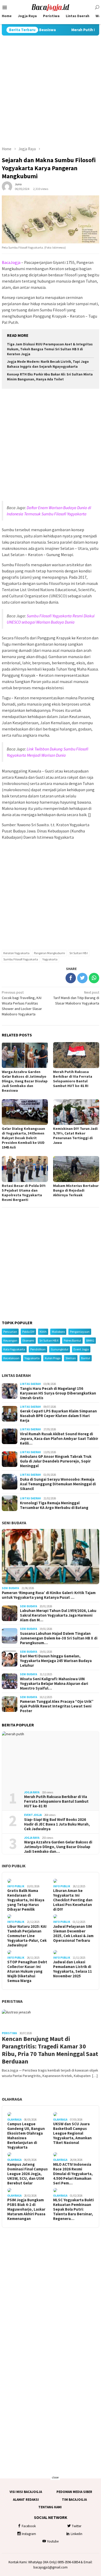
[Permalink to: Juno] (7, 186)
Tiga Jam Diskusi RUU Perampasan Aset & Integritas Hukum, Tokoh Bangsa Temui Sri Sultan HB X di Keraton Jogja (50, 349)
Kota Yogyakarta (14, 1349)
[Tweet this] (82, 978)
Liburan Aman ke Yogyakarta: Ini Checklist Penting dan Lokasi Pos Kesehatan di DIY (73, 1900)
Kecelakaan (11, 1358)
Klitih (43, 1332)
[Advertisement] (51, 91)
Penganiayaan (80, 1332)
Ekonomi (28, 1340)
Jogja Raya (32, 1792)
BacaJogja (11, 262)
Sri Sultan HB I (79, 953)
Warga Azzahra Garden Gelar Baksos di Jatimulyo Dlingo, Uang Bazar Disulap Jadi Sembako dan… (58, 1847)
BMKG (90, 1340)
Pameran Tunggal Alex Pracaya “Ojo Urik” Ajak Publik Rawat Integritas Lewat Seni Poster (57, 1706)
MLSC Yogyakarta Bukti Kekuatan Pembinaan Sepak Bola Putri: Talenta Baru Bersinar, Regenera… (73, 2209)
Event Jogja (81, 1349)
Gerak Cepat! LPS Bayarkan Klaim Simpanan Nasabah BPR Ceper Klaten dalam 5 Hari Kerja (58, 1416)
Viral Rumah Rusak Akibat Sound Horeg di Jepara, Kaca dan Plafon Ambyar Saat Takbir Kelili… (59, 1439)
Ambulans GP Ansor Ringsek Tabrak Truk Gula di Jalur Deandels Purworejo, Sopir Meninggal (56, 1461)
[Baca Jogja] (51, 7)
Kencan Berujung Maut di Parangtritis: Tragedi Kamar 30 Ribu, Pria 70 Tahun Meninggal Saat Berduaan (50, 2050)
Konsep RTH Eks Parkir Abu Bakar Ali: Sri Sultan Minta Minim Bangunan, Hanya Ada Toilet (50, 377)
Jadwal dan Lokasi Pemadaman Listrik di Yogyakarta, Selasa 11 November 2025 (73, 1969)
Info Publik (14, 1866)
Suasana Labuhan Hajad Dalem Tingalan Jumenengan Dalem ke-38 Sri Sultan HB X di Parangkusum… (59, 1638)
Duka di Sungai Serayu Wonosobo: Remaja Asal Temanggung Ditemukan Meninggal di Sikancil (58, 1484)
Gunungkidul (60, 1349)
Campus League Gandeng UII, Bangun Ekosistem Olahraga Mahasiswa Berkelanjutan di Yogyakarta (26, 2136)
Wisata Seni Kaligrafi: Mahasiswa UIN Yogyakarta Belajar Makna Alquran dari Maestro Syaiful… (54, 1684)
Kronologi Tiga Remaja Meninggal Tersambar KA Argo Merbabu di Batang (54, 1505)
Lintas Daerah (16, 1375)
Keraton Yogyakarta (16, 953)
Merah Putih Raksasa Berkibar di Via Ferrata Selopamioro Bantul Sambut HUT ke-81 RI (73, 1079)
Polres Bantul (72, 1340)
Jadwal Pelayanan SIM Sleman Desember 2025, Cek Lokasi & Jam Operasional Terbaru (73, 1933)
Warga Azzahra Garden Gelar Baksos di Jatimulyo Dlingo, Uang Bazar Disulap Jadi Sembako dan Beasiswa (25, 1081)
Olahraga (12, 2099)
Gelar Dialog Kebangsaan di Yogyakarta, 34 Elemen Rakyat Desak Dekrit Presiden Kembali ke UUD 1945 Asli (23, 1138)
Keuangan (10, 1340)
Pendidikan (38, 1349)
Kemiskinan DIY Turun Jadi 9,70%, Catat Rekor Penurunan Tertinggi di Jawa (75, 1136)
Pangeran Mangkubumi (49, 953)
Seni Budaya (14, 1523)
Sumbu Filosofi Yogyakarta (21, 959)
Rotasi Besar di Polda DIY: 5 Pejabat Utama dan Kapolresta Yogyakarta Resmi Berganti (24, 1193)
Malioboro (58, 1332)
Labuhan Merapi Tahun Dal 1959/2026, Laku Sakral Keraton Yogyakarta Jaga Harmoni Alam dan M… (58, 1615)
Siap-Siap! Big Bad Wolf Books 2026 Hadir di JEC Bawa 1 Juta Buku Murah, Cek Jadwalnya (57, 1824)
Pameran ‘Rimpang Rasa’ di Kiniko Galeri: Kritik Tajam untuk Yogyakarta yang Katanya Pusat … (49, 1595)
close (55, 2477)
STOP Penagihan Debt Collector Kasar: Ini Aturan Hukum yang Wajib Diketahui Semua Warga (27, 1971)
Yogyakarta (50, 959)
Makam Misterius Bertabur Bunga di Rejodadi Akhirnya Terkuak (76, 1190)
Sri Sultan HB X (49, 1340)
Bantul (86, 1358)
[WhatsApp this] (94, 978)
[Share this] (71, 978)
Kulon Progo (53, 1358)
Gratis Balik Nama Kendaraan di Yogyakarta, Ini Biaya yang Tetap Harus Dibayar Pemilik (26, 1900)
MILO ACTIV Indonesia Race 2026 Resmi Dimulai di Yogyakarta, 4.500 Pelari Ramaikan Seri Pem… (73, 2174)
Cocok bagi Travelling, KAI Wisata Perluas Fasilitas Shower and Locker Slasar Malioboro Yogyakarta (22, 1003)
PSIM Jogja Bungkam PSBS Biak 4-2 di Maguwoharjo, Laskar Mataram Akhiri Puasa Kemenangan (26, 2209)
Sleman (71, 1358)
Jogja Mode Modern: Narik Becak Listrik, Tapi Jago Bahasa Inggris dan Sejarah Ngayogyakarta (48, 364)
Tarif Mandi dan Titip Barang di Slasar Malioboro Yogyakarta (76, 998)
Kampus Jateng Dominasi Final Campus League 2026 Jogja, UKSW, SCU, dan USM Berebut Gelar (27, 2174)
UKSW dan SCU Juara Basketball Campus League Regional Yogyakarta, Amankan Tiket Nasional (72, 2133)
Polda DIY (28, 1332)
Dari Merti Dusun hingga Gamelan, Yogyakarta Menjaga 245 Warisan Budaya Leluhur (56, 1661)
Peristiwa (12, 2001)
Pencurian (10, 1332)
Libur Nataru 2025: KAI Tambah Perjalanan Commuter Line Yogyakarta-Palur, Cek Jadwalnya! (27, 1936)
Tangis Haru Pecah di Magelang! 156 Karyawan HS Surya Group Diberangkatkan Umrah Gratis (58, 1393)
